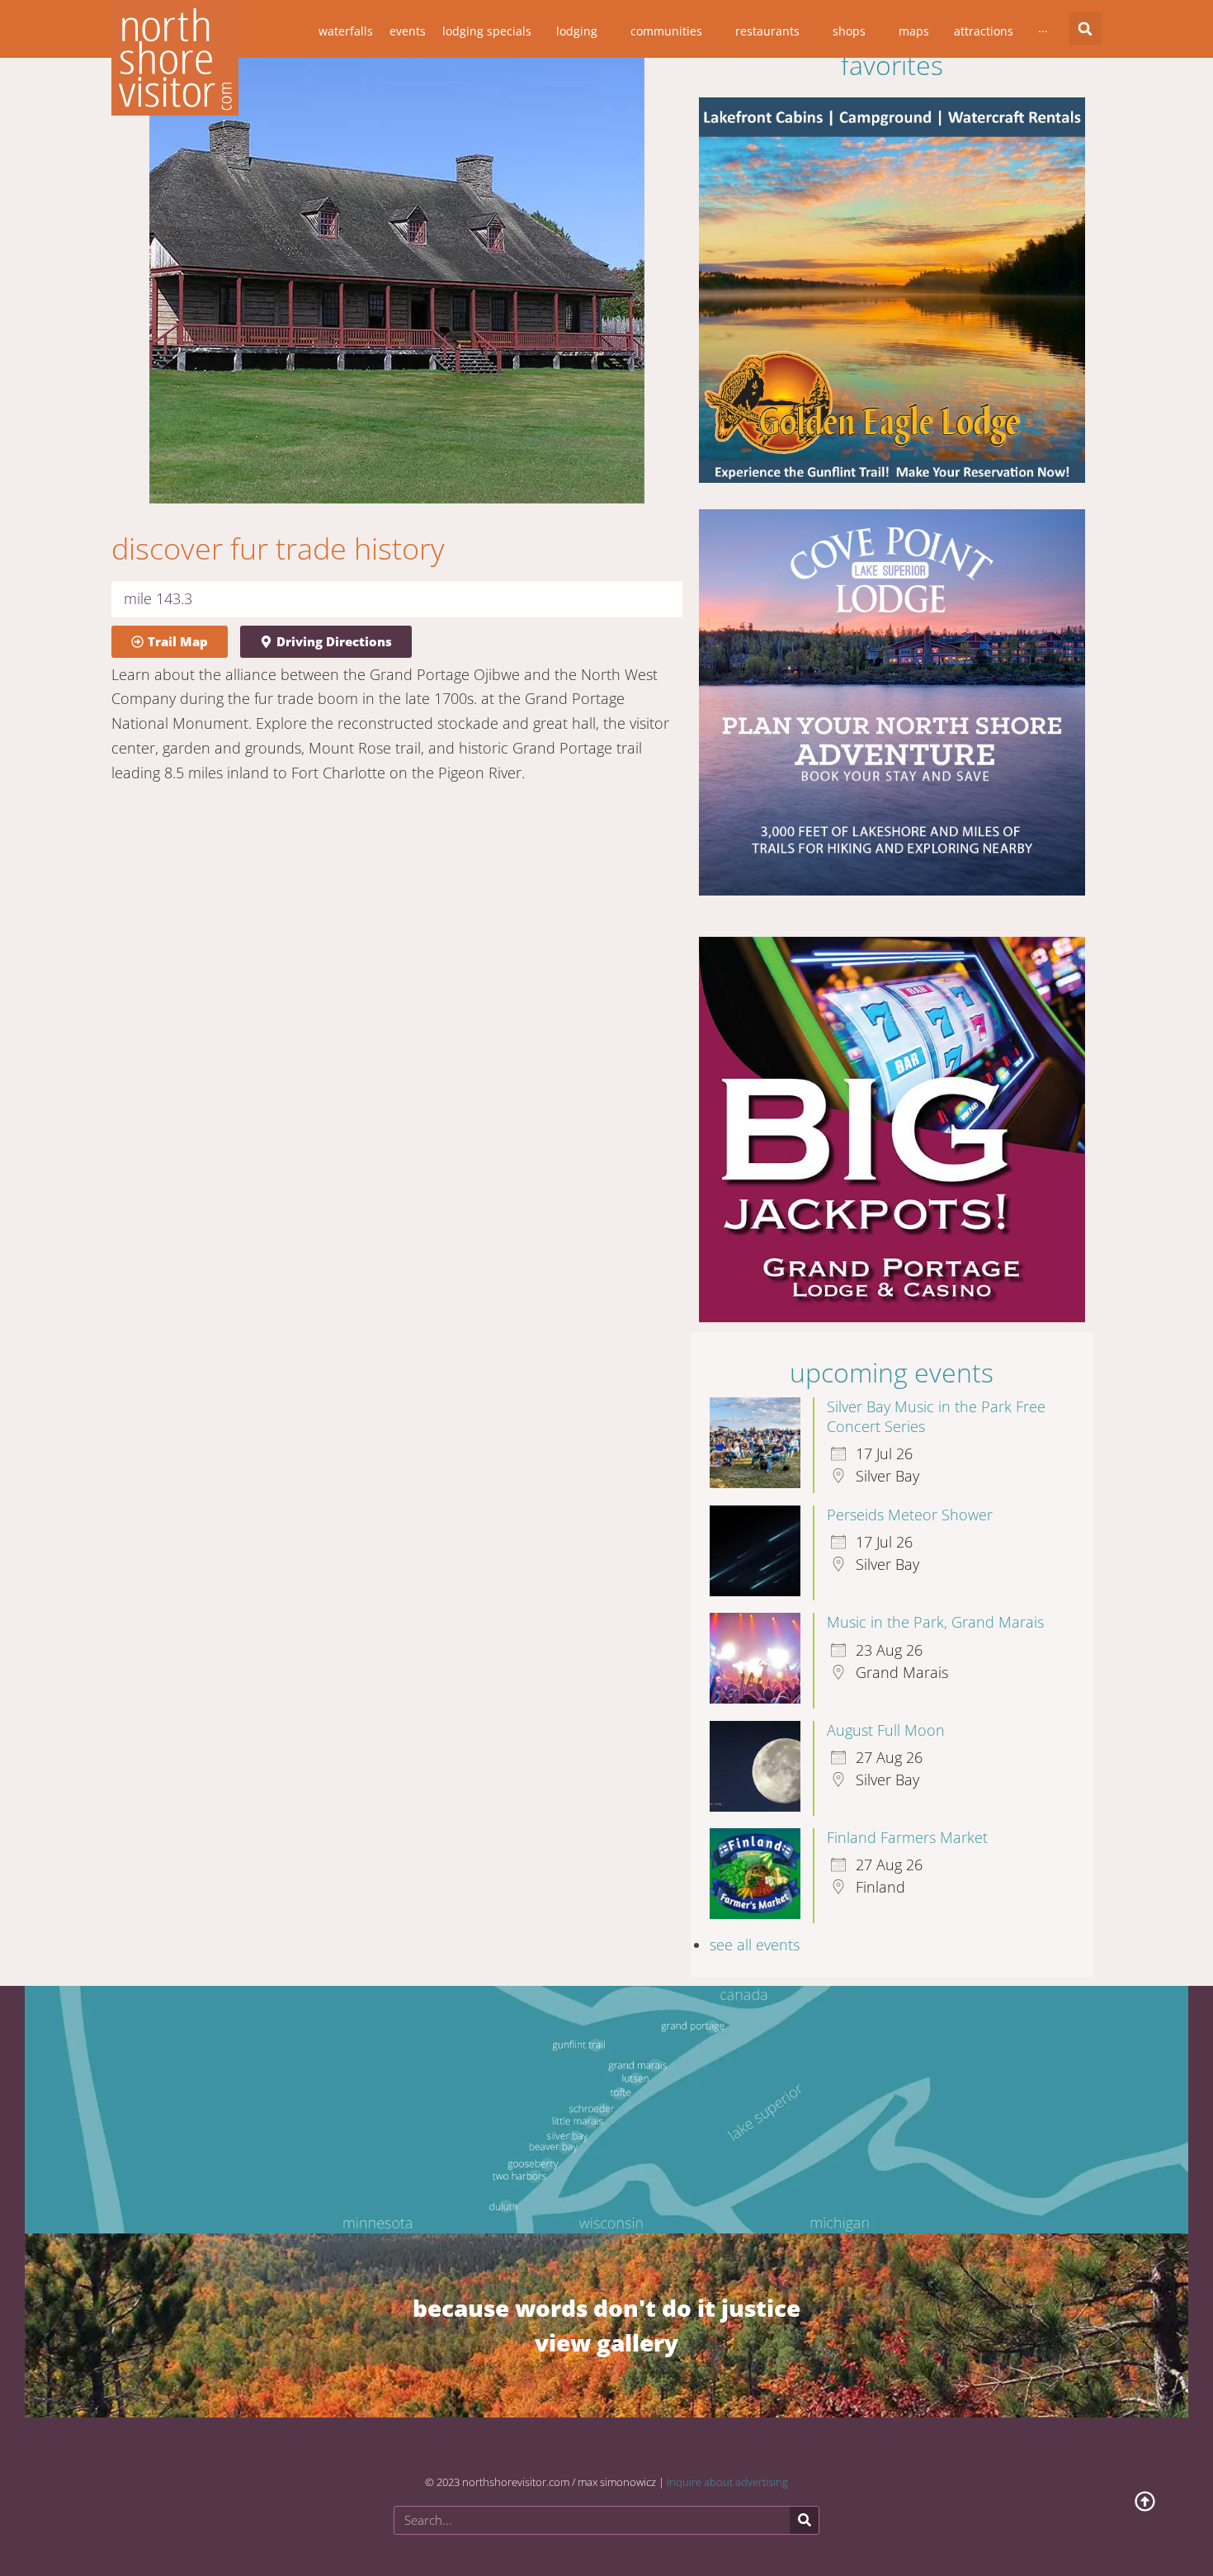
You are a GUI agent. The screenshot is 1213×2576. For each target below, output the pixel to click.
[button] (1085, 29)
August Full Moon (886, 1715)
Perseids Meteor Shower (910, 1500)
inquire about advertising (727, 2467)
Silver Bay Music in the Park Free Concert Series (936, 1401)
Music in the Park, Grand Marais (935, 1607)
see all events (755, 1930)
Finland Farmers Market (907, 1822)
